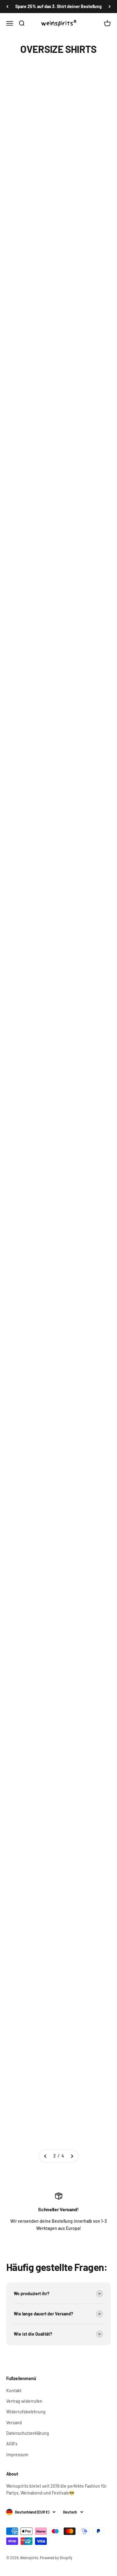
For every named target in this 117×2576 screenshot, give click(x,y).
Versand (14, 2423)
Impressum (17, 2455)
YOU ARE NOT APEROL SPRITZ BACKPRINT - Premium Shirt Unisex (80, 769)
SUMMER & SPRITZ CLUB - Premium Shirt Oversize (29, 1183)
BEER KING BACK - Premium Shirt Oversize (29, 1893)
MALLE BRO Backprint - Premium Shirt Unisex (32, 763)
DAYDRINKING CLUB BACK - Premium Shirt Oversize (31, 1689)
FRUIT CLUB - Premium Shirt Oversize (79, 1282)
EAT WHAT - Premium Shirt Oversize (79, 2103)
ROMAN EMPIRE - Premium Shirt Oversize (81, 1183)
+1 (47, 266)
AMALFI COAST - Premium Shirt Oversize (27, 1282)
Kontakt (14, 2391)
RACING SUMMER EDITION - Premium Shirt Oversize (84, 1486)
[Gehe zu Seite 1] (46, 2156)
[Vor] (110, 7)
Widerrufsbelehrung (26, 2412)
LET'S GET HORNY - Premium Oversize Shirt (30, 547)
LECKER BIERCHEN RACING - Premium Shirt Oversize (30, 1591)
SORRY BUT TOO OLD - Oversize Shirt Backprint (85, 238)
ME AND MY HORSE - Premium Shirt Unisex (84, 448)
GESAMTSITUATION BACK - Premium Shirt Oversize (30, 1788)
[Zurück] (7, 7)
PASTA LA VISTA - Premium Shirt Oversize (82, 1085)
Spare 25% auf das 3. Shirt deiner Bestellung (58, 6)
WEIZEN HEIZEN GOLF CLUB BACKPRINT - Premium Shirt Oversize (80, 658)
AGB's (12, 2444)
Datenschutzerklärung (28, 2433)
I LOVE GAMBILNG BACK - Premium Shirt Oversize (82, 1689)
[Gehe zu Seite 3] (72, 2156)
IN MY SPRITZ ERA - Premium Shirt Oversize (84, 1591)
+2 (47, 161)
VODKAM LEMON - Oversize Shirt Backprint (29, 343)
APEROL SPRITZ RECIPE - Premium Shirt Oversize (29, 1085)
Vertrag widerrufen (24, 2401)
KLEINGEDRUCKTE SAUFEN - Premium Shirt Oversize (30, 448)
